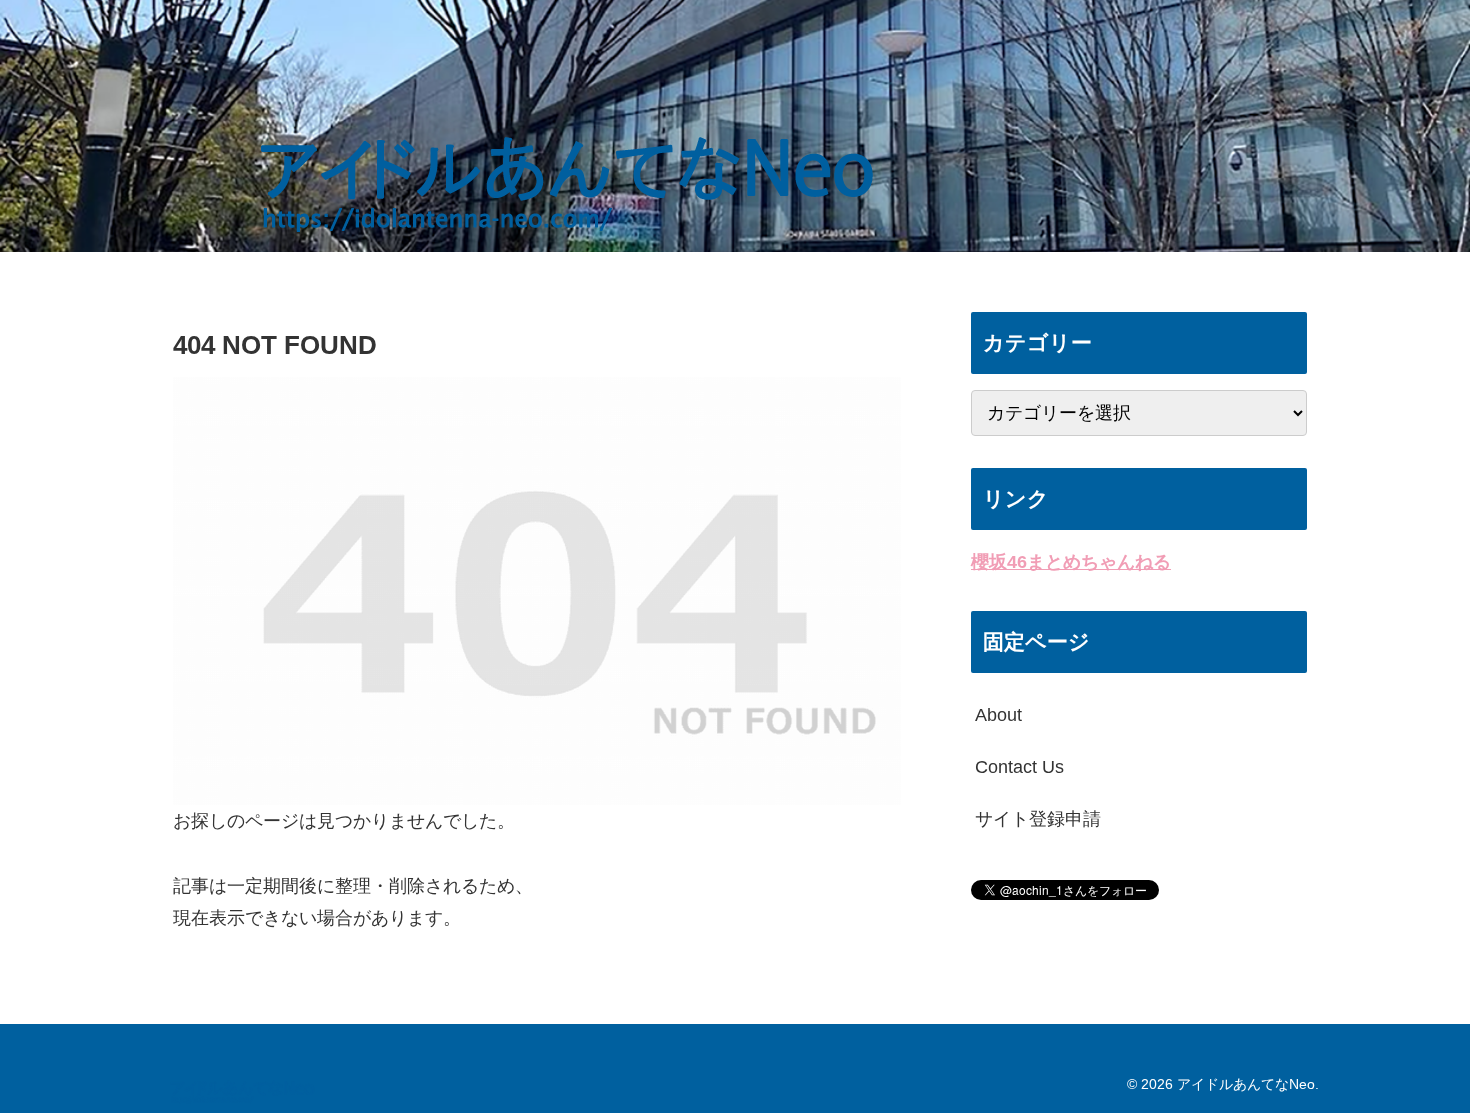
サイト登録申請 (1038, 819)
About (998, 715)
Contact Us (1019, 767)
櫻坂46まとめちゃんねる (1071, 562)
